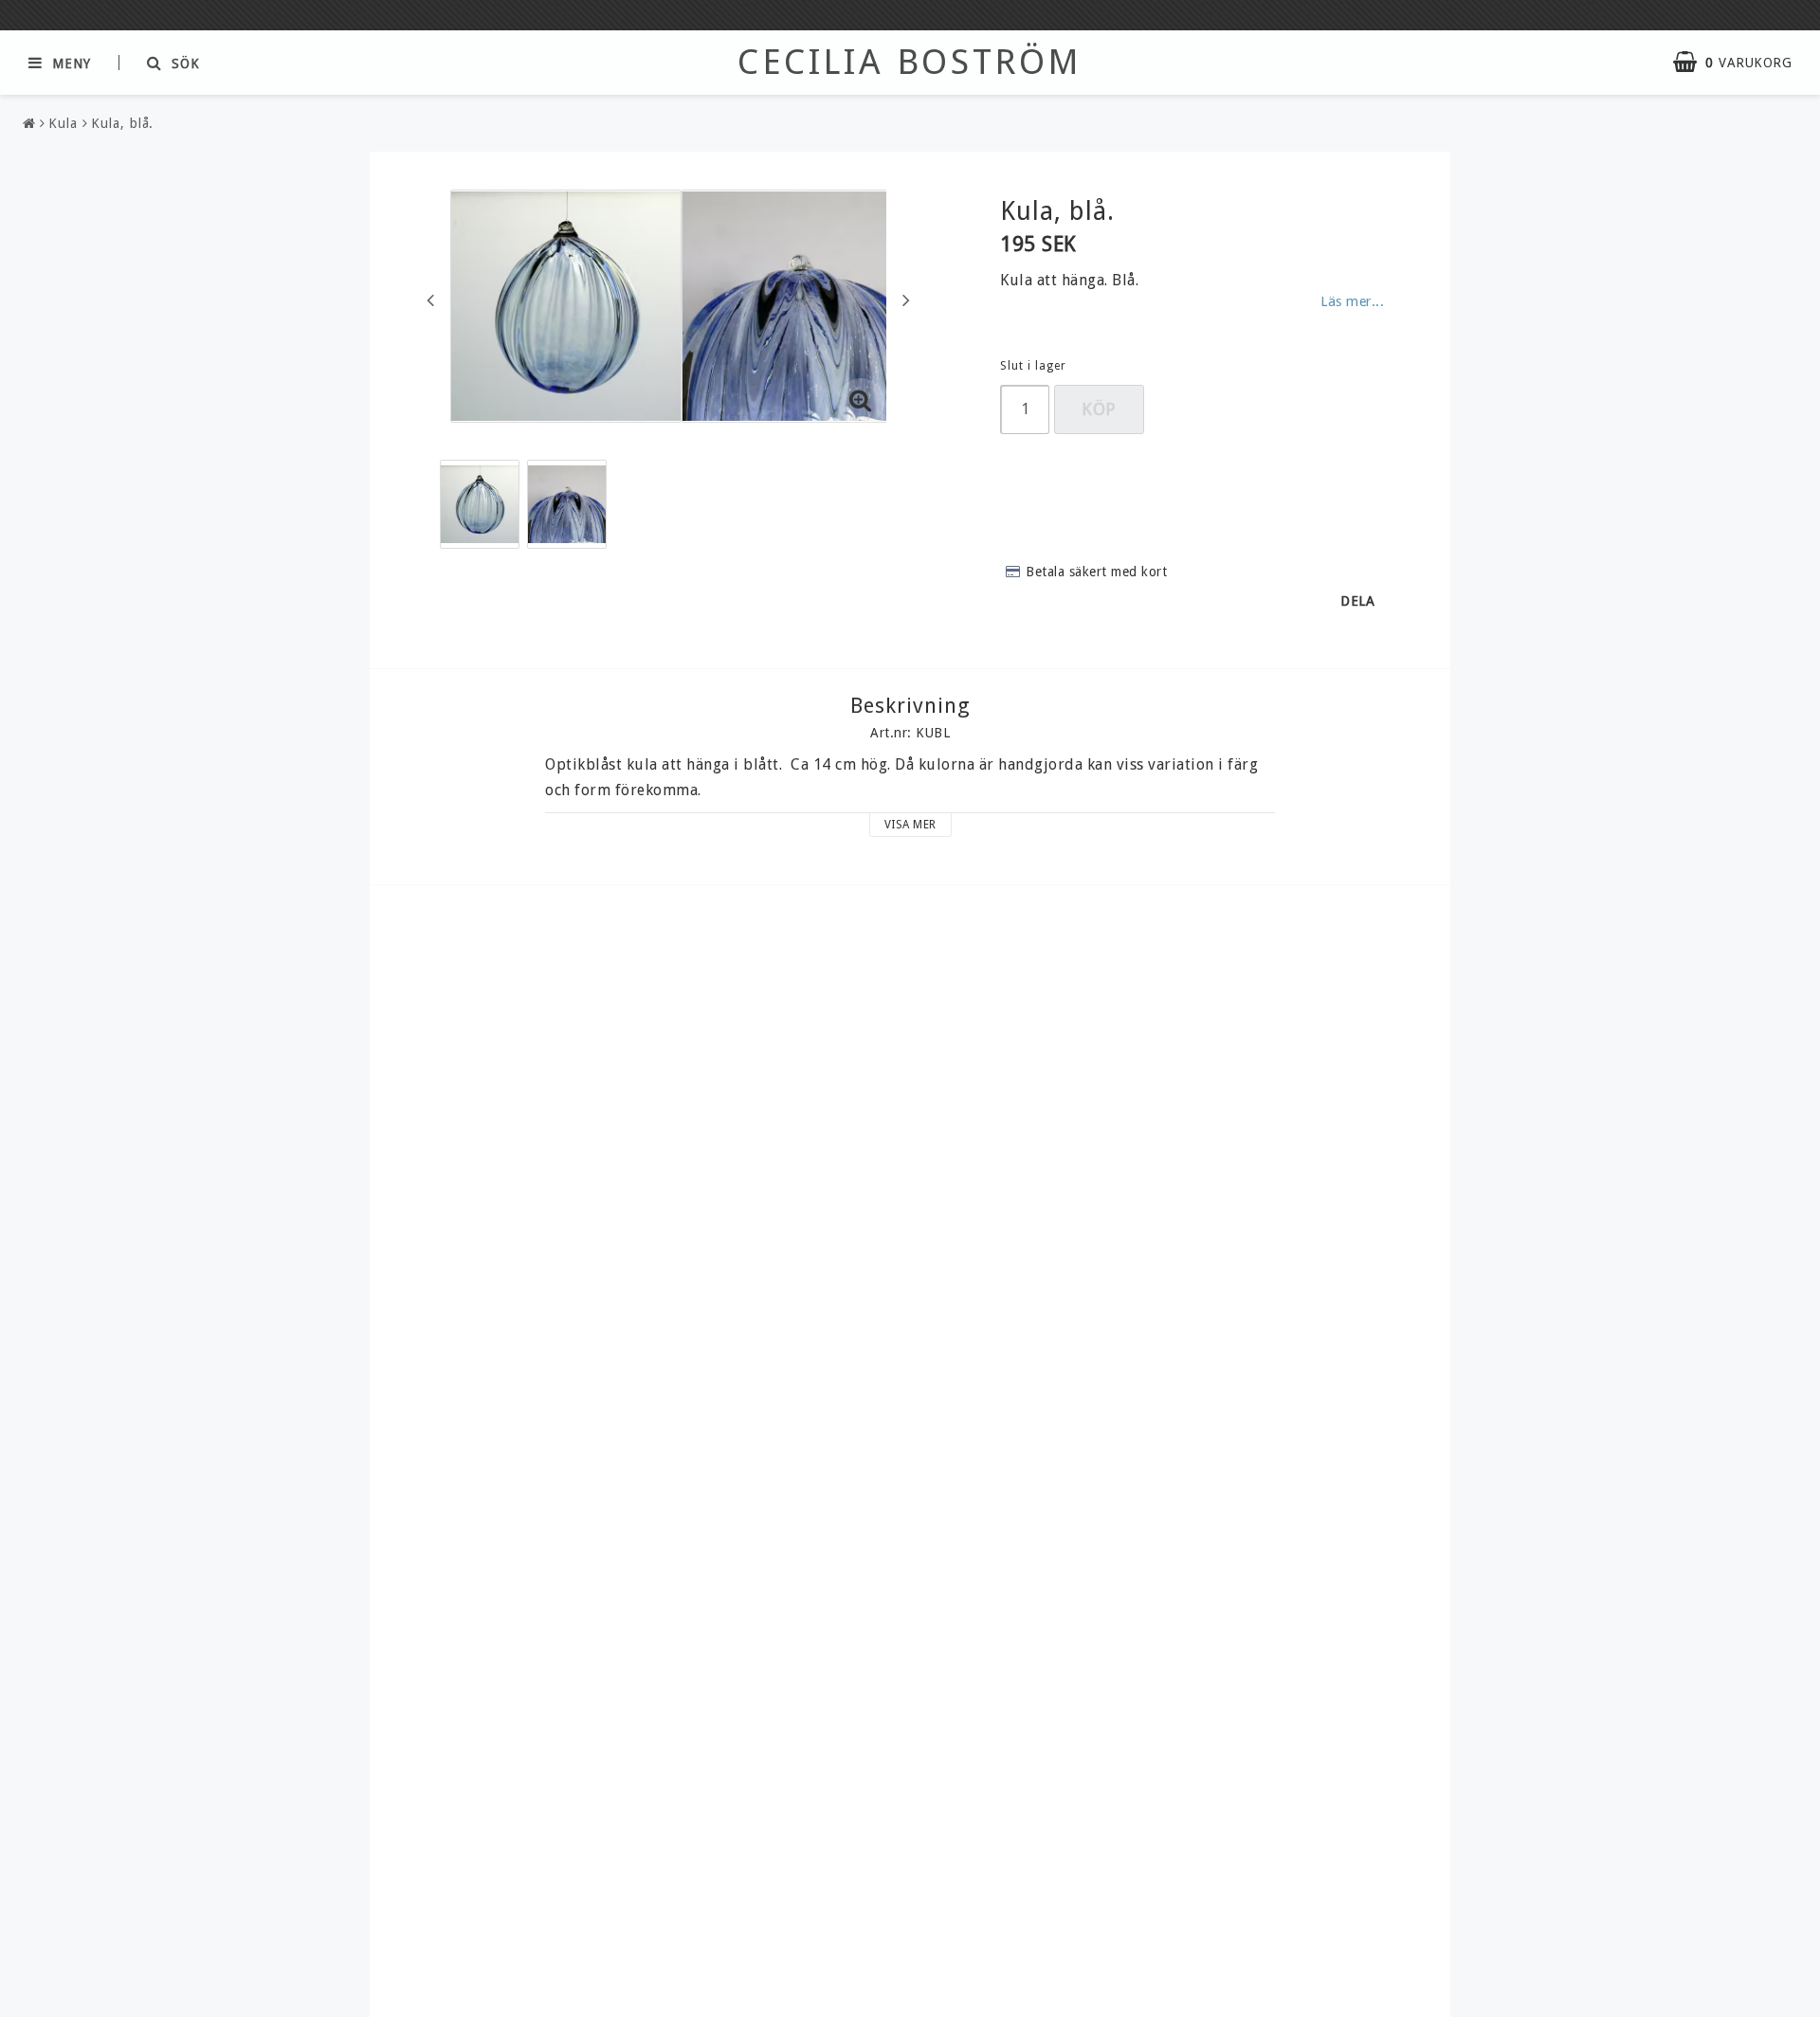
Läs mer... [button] (1352, 301)
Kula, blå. (122, 123)
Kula (63, 123)
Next (906, 300)
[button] (1742, 63)
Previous (430, 300)
